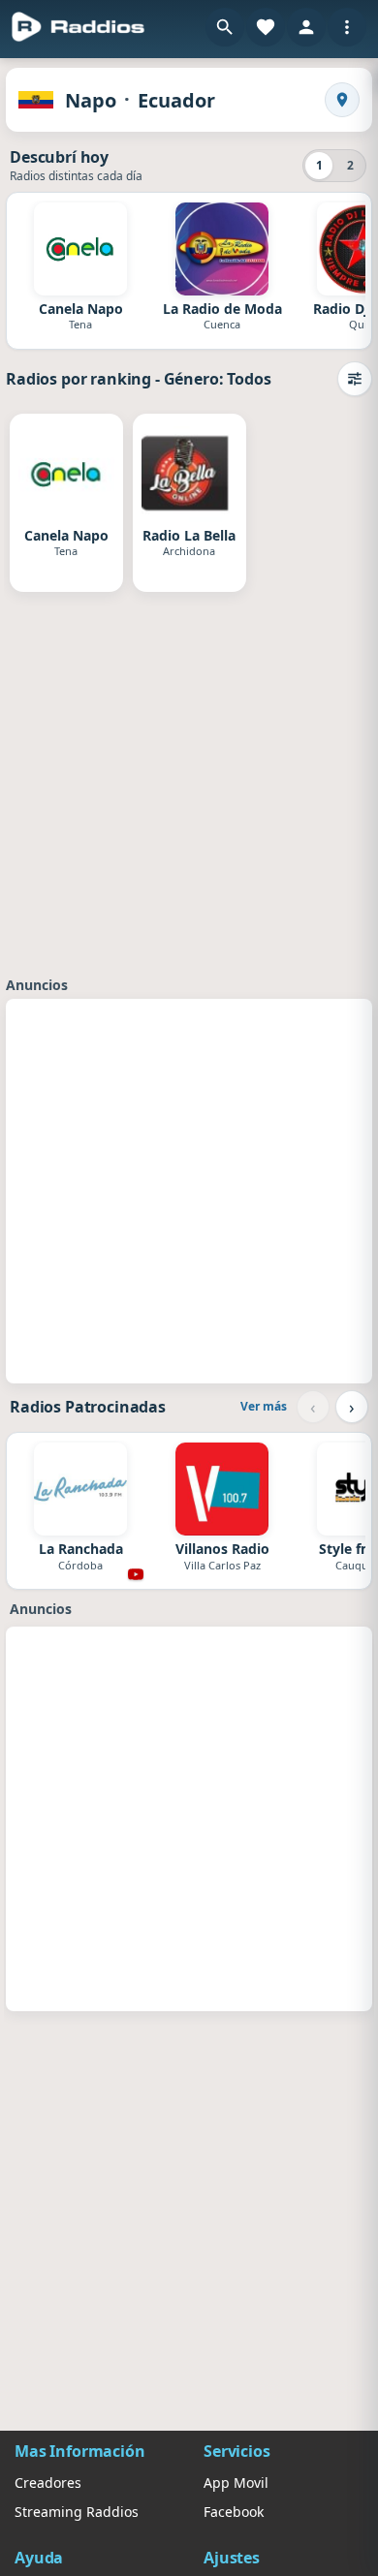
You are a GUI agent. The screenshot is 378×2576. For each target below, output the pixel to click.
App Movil (236, 2483)
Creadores (48, 2483)
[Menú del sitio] (347, 27)
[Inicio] (79, 27)
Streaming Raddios (77, 2512)
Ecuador (176, 100)
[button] (225, 27)
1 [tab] (319, 165)
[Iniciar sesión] (306, 27)
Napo (91, 100)
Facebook (234, 2512)
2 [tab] (350, 165)
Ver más (264, 1406)
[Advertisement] (189, 1189)
